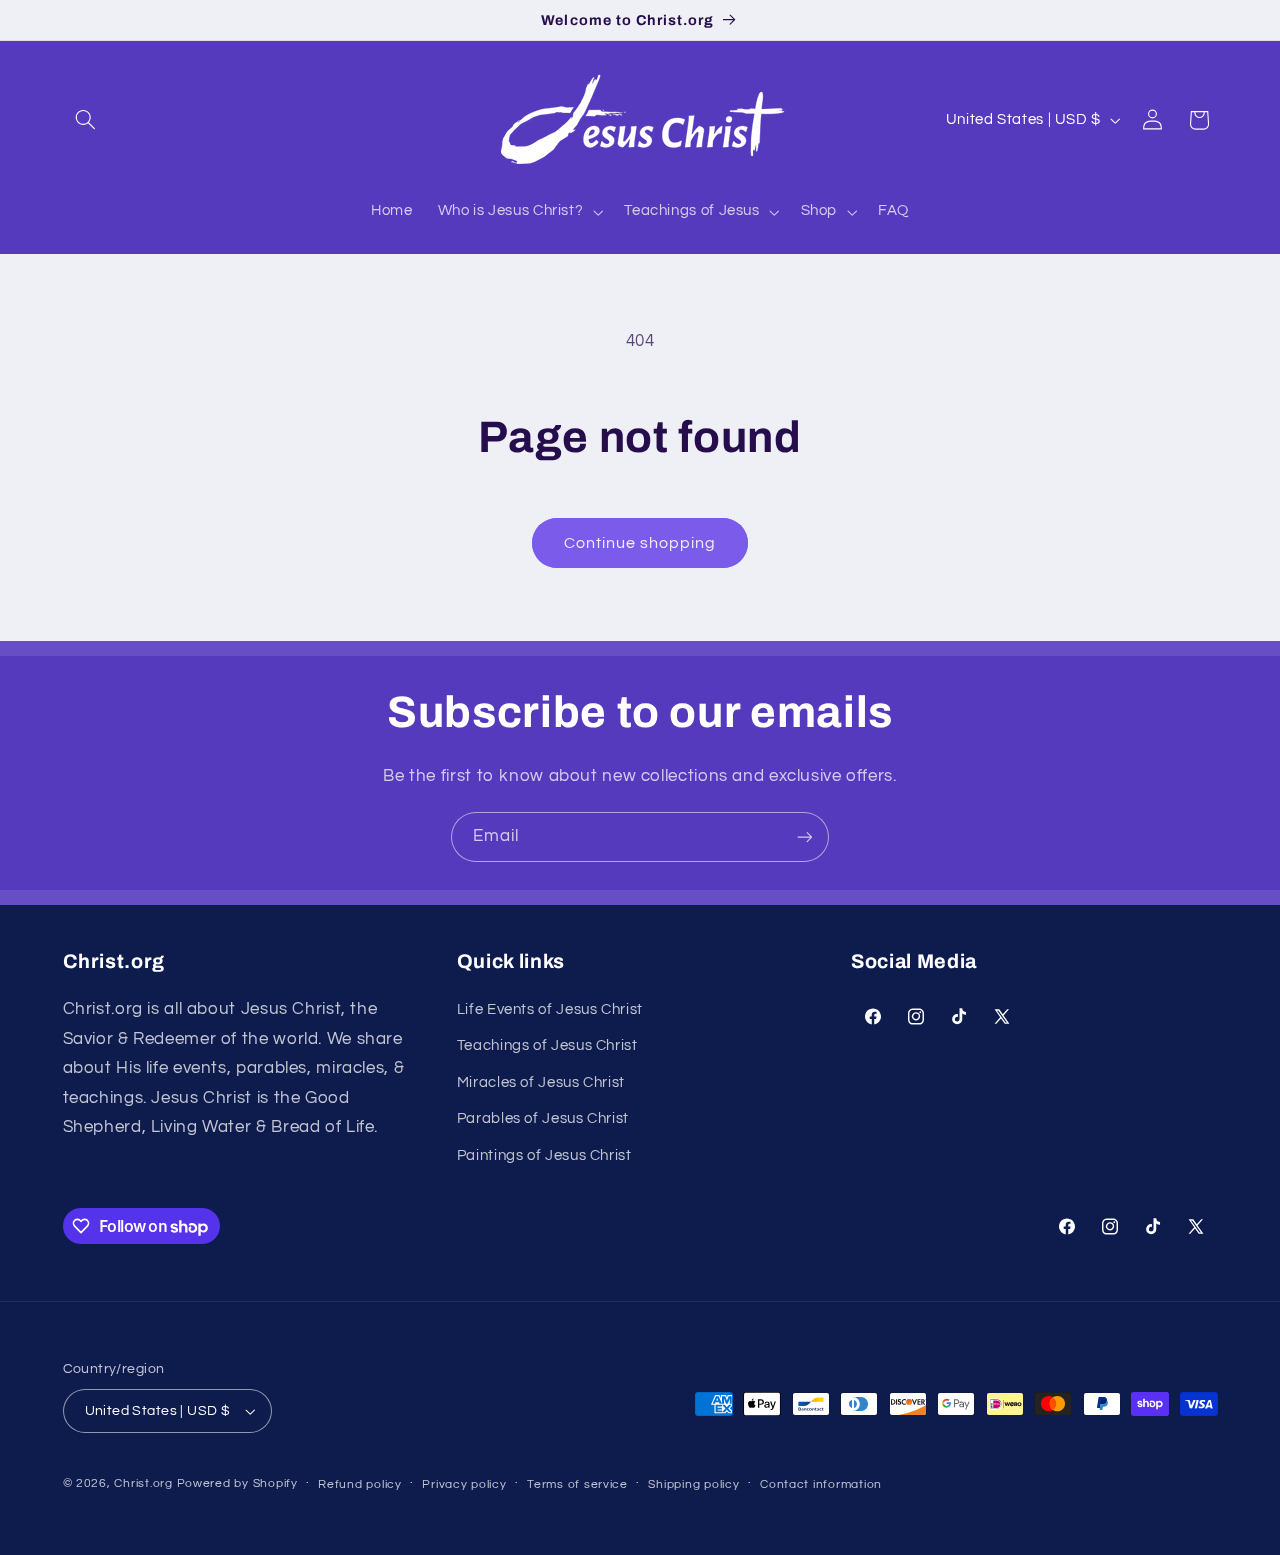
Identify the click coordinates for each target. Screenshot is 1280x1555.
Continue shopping (640, 543)
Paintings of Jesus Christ (544, 1155)
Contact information (821, 1484)
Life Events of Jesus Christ (550, 1009)
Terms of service (577, 1484)
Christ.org (143, 1483)
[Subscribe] (805, 836)
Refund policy (360, 1484)
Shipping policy (693, 1484)
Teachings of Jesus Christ (547, 1045)
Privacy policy (464, 1484)
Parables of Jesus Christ (543, 1118)
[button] (86, 120)
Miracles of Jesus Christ (541, 1082)
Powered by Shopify (237, 1483)
